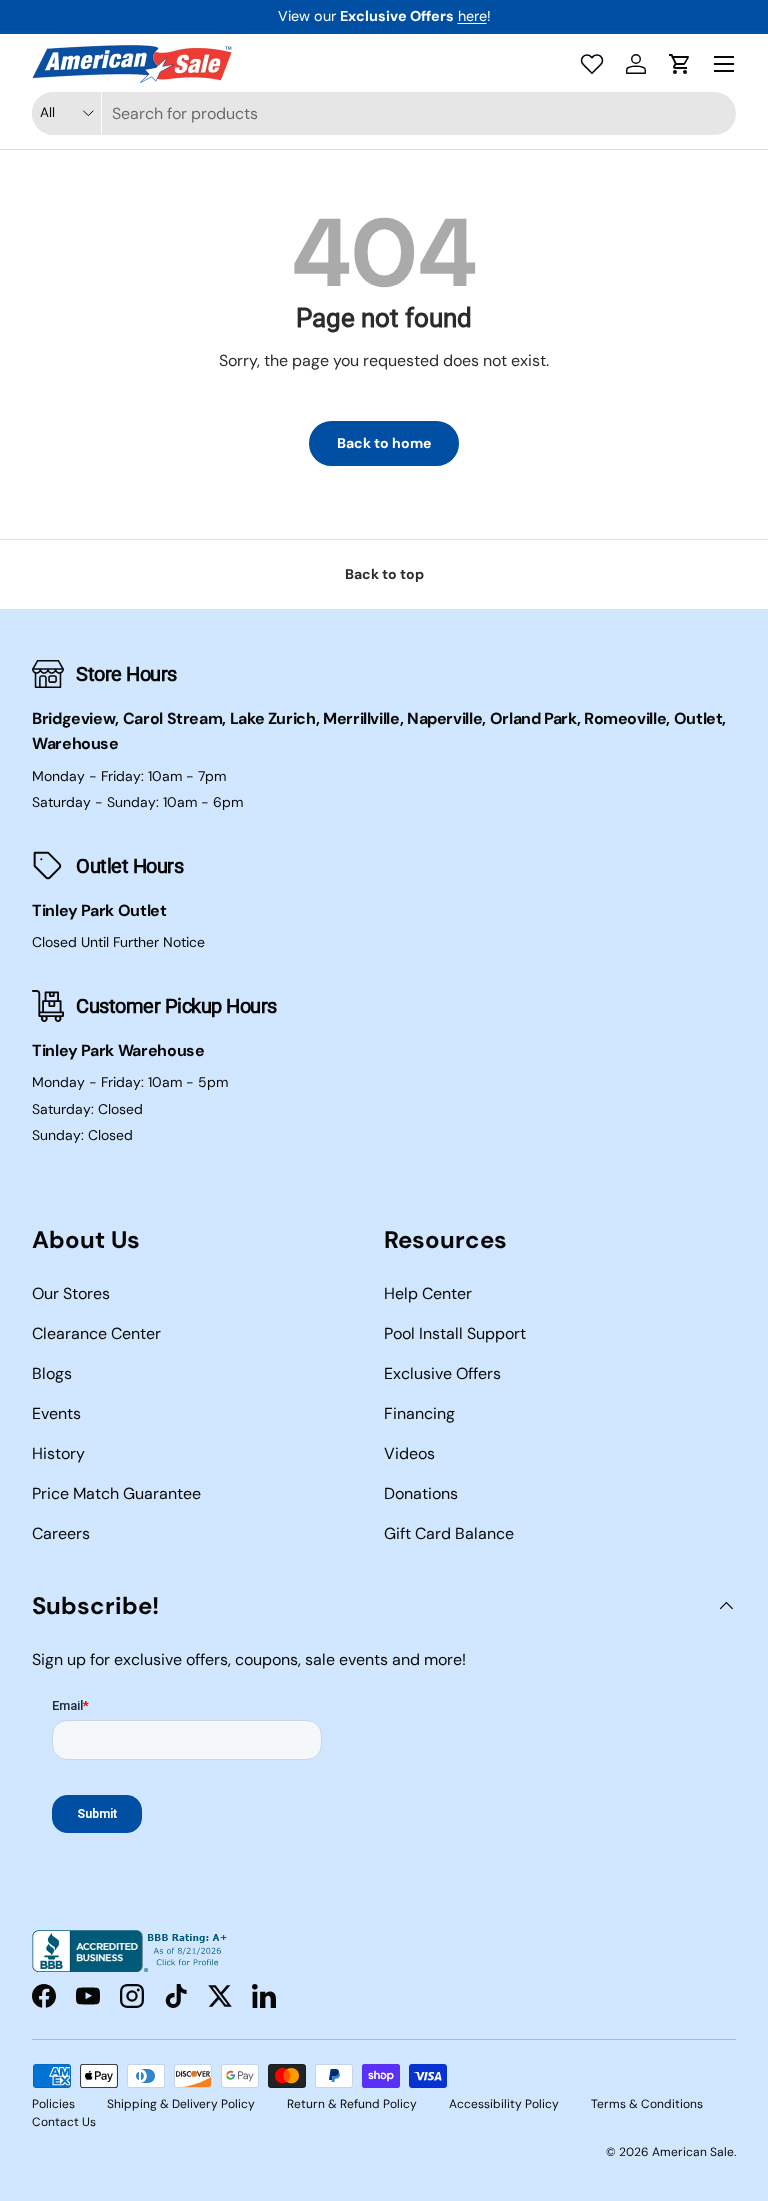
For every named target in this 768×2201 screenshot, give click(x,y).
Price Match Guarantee (116, 1493)
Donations (421, 1493)
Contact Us (64, 2122)
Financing (419, 1413)
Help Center (428, 1293)
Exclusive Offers (442, 1373)
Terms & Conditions (647, 2104)
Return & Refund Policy (352, 2104)
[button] (680, 64)
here (472, 16)
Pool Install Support (455, 1333)
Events (56, 1413)
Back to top (384, 574)
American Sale (693, 2152)
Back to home (384, 443)
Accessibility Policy (504, 2104)
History (58, 1453)
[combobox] (384, 113)
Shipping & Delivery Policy (181, 2104)
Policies (53, 2104)
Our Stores (71, 1293)
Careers (61, 1533)
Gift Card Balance (449, 1533)
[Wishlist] (592, 64)
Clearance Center (96, 1333)
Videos (409, 1453)
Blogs (52, 1373)
